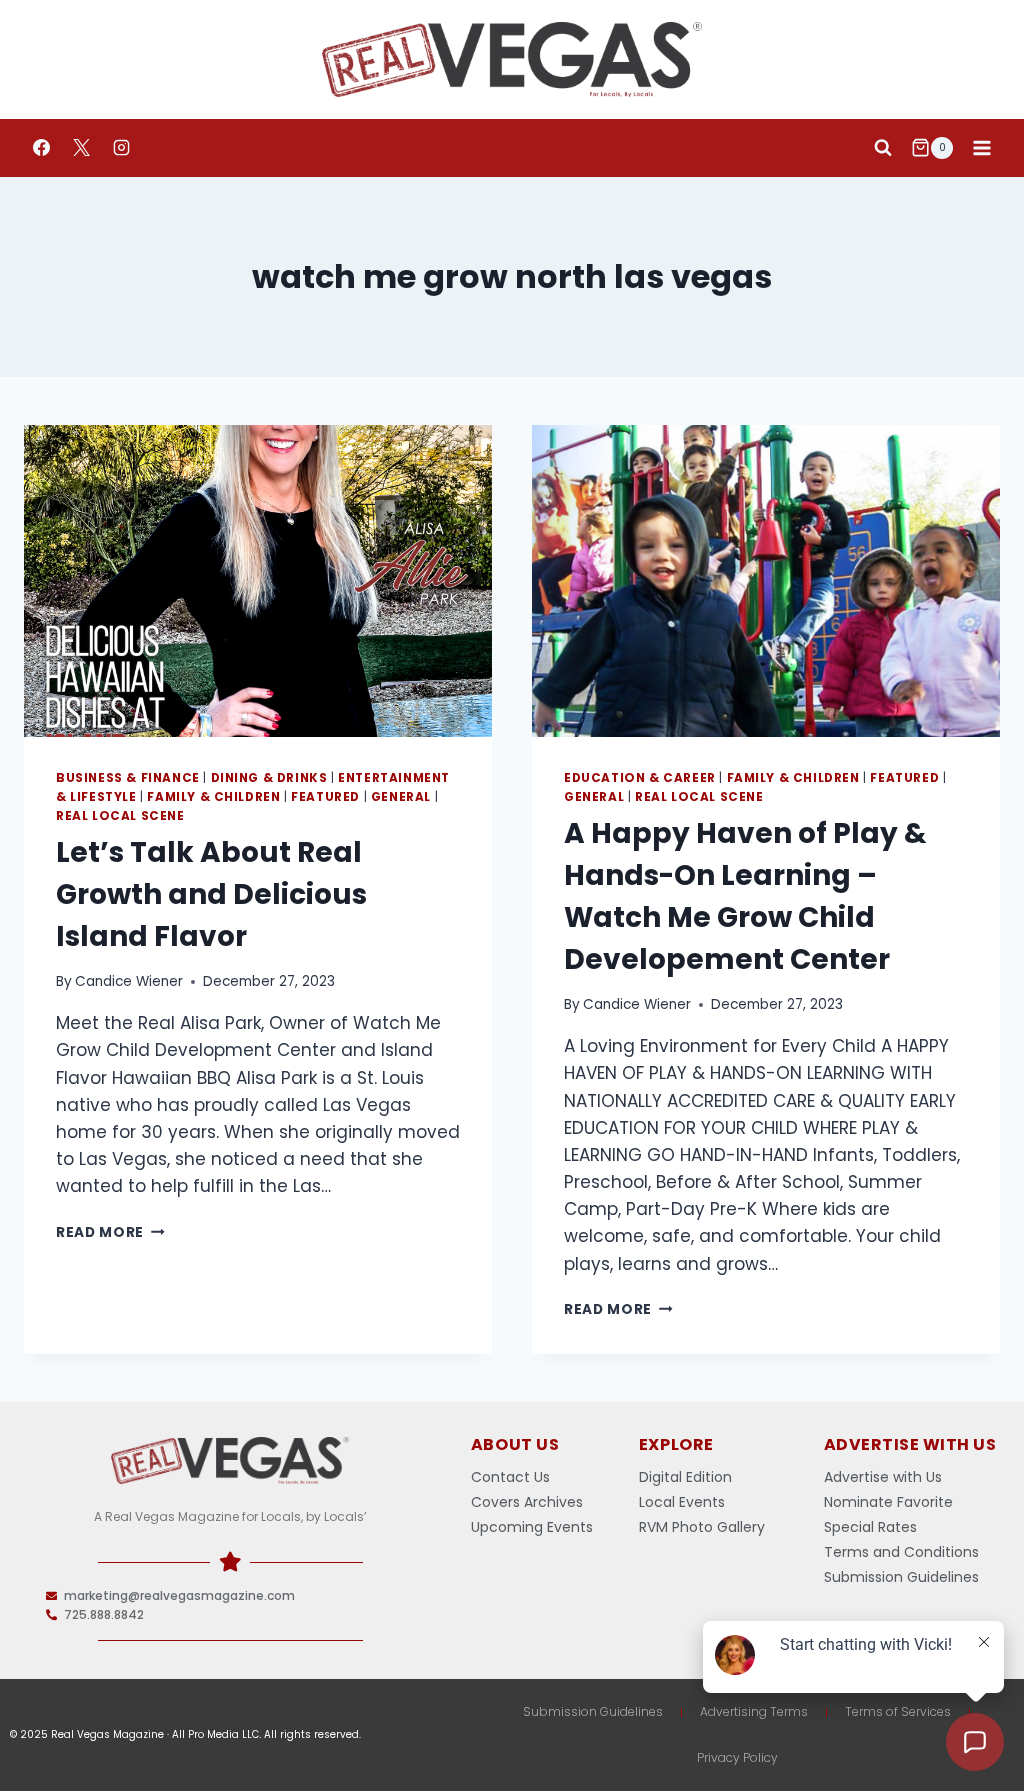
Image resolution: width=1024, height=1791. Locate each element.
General (401, 797)
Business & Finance (128, 778)
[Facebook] (41, 148)
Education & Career (640, 778)
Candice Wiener (129, 981)
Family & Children (213, 797)
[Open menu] (981, 147)
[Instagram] (121, 148)
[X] (81, 148)
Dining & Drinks (269, 778)
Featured (325, 797)
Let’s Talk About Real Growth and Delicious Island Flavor (211, 894)
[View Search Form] (883, 148)
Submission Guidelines (593, 1711)
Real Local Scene (120, 816)
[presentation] (258, 581)
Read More (110, 1232)
